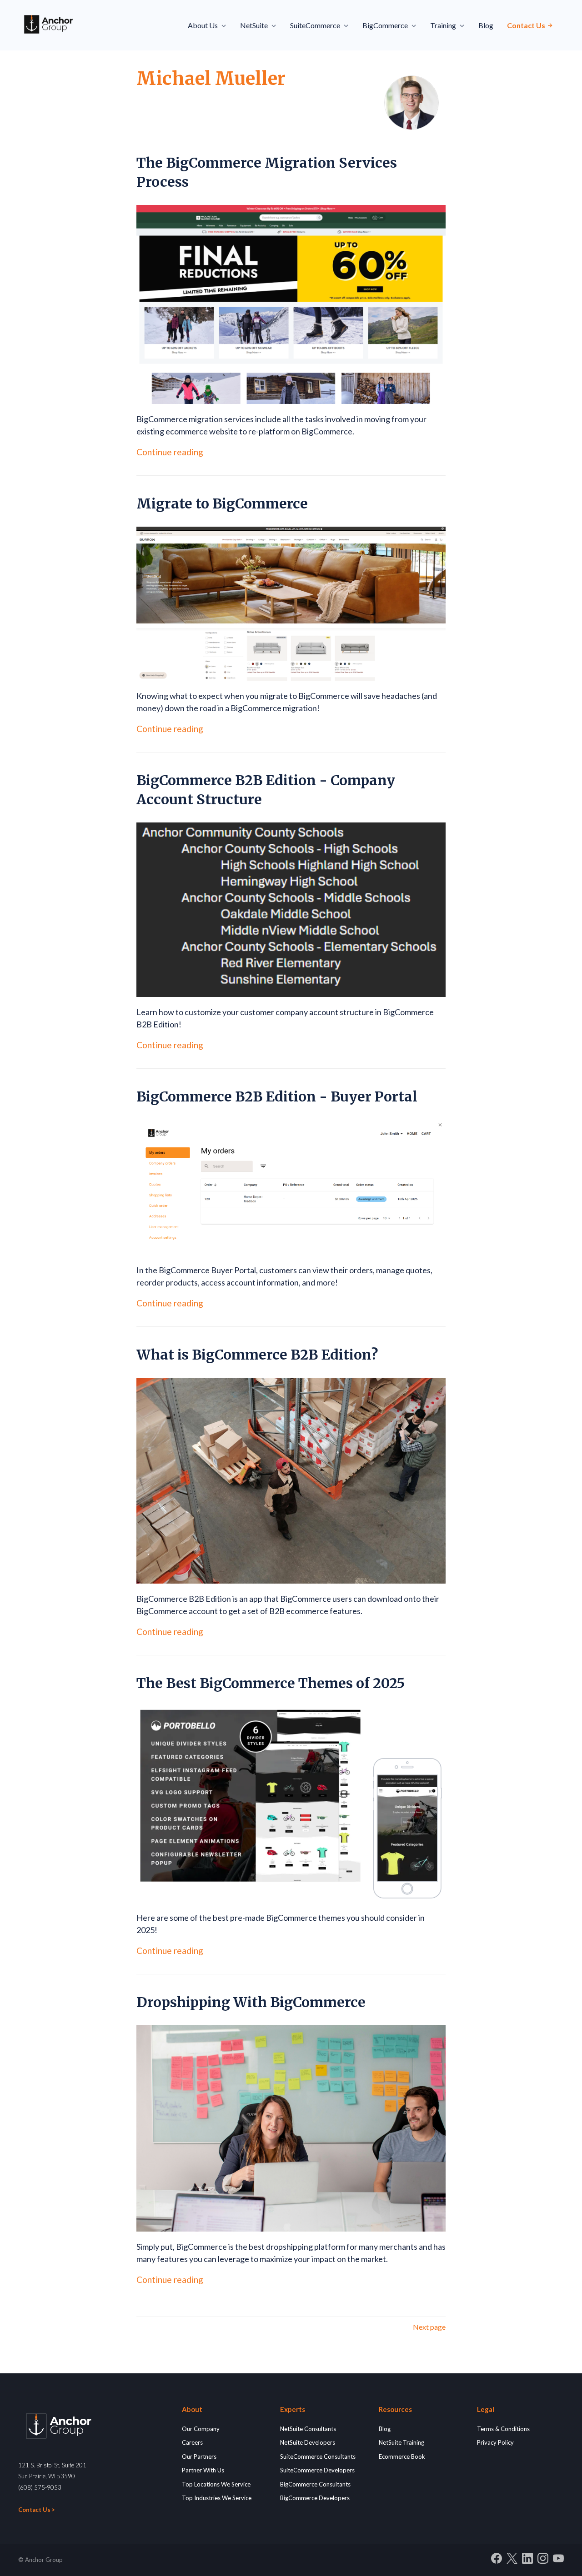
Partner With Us (203, 2470)
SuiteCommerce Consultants (318, 2456)
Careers (192, 2442)
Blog (486, 25)
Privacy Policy (495, 2442)
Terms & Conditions (503, 2429)
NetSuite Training (401, 2442)
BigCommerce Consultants (315, 2484)
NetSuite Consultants (308, 2429)
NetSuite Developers (308, 2442)
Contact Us (527, 25)
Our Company (201, 2429)
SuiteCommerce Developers (317, 2470)
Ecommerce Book (402, 2456)
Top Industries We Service (217, 2498)
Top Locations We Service (216, 2484)
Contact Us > (37, 2510)
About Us (203, 25)
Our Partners (199, 2456)
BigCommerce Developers (315, 2498)
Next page (429, 2327)
